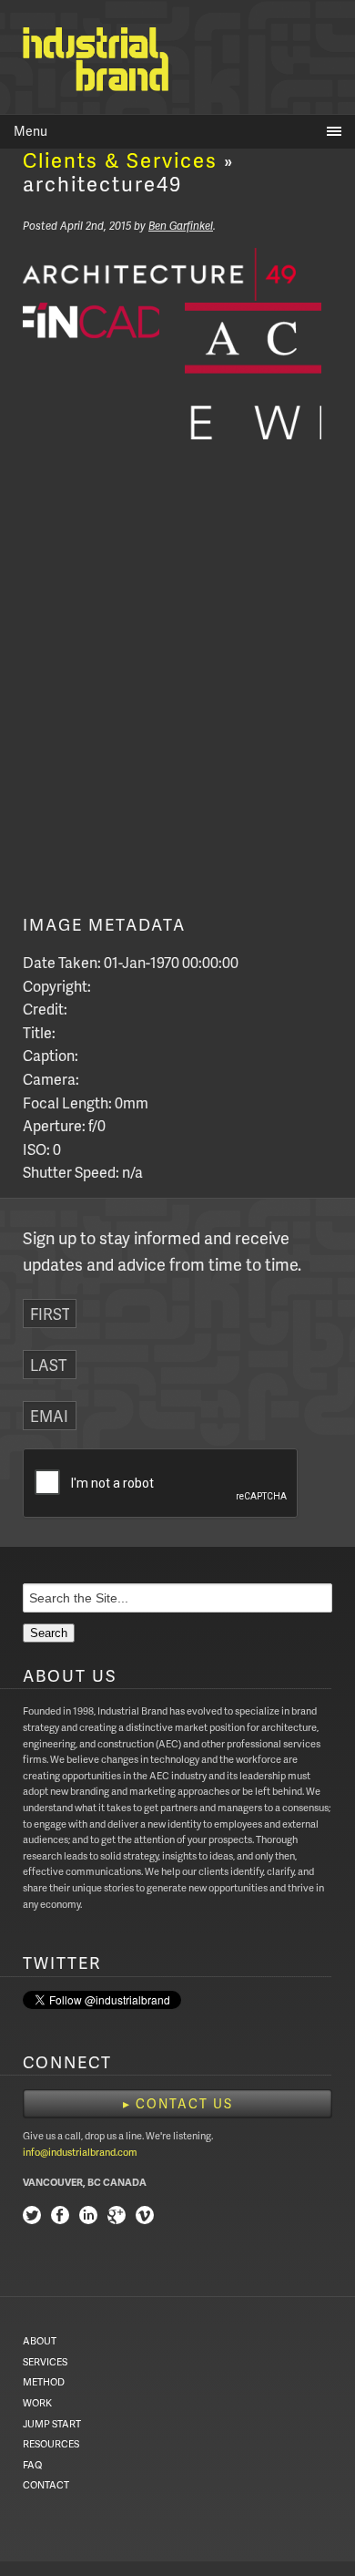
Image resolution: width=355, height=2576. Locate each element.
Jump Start (52, 2423)
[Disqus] (177, 685)
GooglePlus (117, 2217)
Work (37, 2402)
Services (45, 2361)
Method (44, 2381)
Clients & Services (120, 160)
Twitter (32, 2217)
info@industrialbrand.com (80, 2152)
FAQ (32, 2464)
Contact (46, 2484)
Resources (51, 2443)
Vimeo (145, 2217)
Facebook (60, 2217)
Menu (30, 131)
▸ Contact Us (178, 2103)
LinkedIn (88, 2217)
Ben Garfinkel (181, 226)
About (40, 2340)
